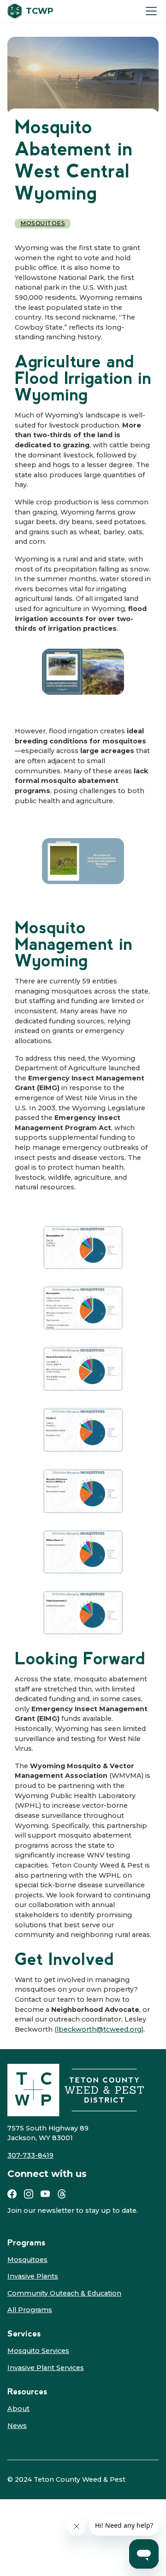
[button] (149, 11)
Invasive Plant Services (46, 2368)
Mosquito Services (38, 2351)
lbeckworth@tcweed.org (99, 2029)
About (18, 2409)
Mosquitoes (43, 223)
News (17, 2426)
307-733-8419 (30, 2155)
